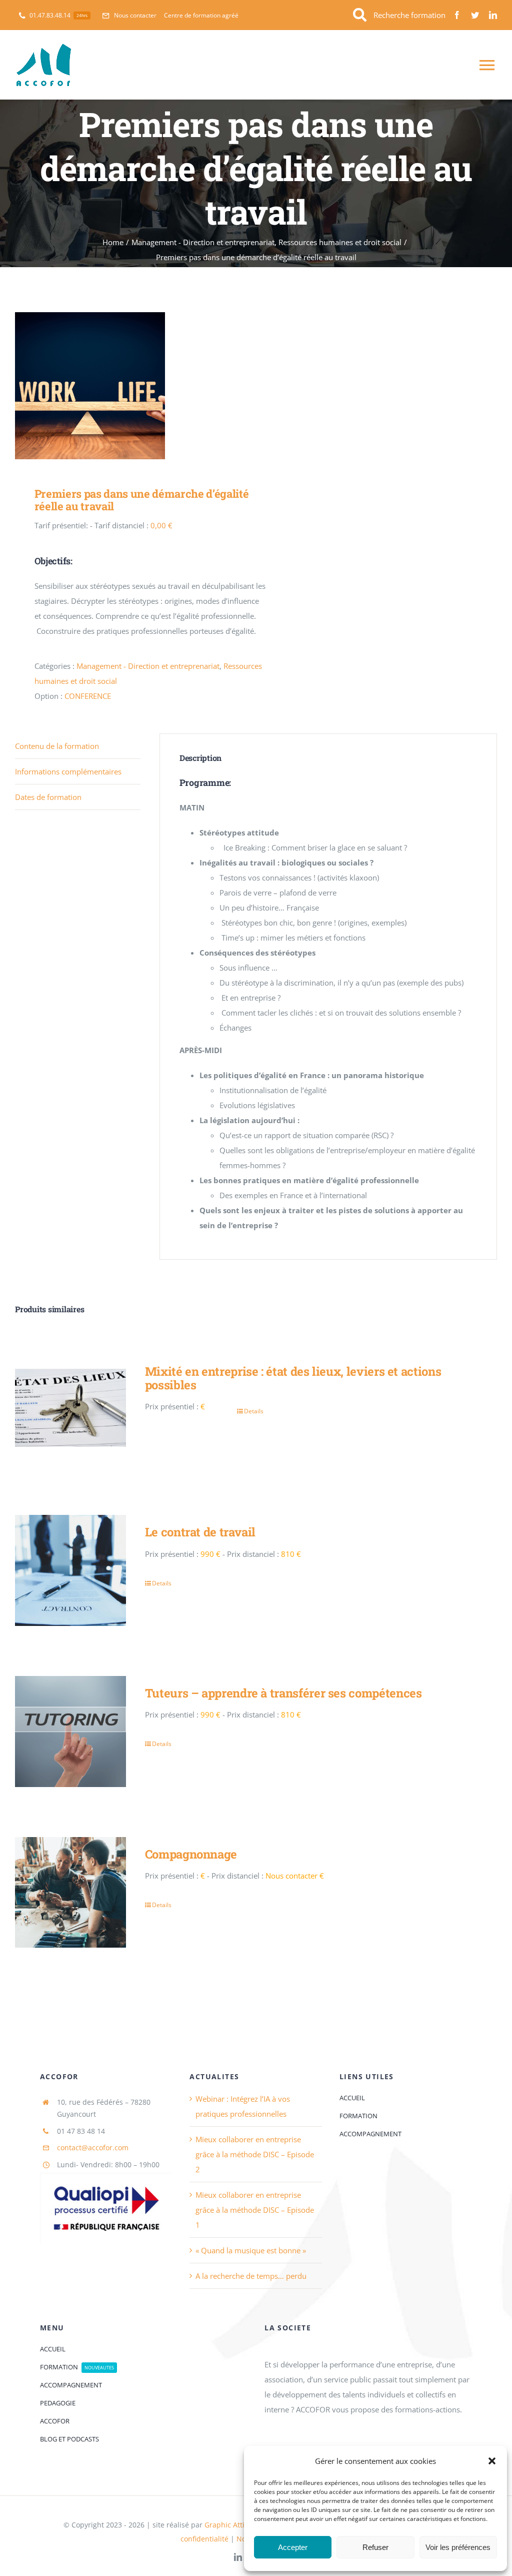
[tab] (78, 746)
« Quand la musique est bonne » (251, 2250)
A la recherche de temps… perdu (251, 2276)
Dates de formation (48, 797)
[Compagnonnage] (70, 1893)
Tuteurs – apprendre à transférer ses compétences (283, 1693)
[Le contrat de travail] (70, 1570)
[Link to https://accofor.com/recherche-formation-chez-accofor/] (360, 15)
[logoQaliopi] (106, 2176)
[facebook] (457, 15)
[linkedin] (493, 15)
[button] (492, 2461)
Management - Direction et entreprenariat (148, 666)
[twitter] (475, 15)
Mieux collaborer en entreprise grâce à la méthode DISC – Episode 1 (255, 2210)
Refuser (375, 2547)
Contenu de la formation (57, 746)
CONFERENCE (88, 696)
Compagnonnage (191, 1854)
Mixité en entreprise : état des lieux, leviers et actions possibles (293, 1378)
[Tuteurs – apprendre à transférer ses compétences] (70, 1732)
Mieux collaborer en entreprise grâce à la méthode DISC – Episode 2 (255, 2154)
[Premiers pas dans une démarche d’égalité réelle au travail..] (131, 387)
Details (254, 1411)
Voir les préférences (458, 2547)
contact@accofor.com (93, 2148)
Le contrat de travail (200, 1532)
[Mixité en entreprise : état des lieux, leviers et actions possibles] (70, 1410)
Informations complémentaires (68, 771)
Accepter (293, 2547)
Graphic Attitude (232, 2525)
